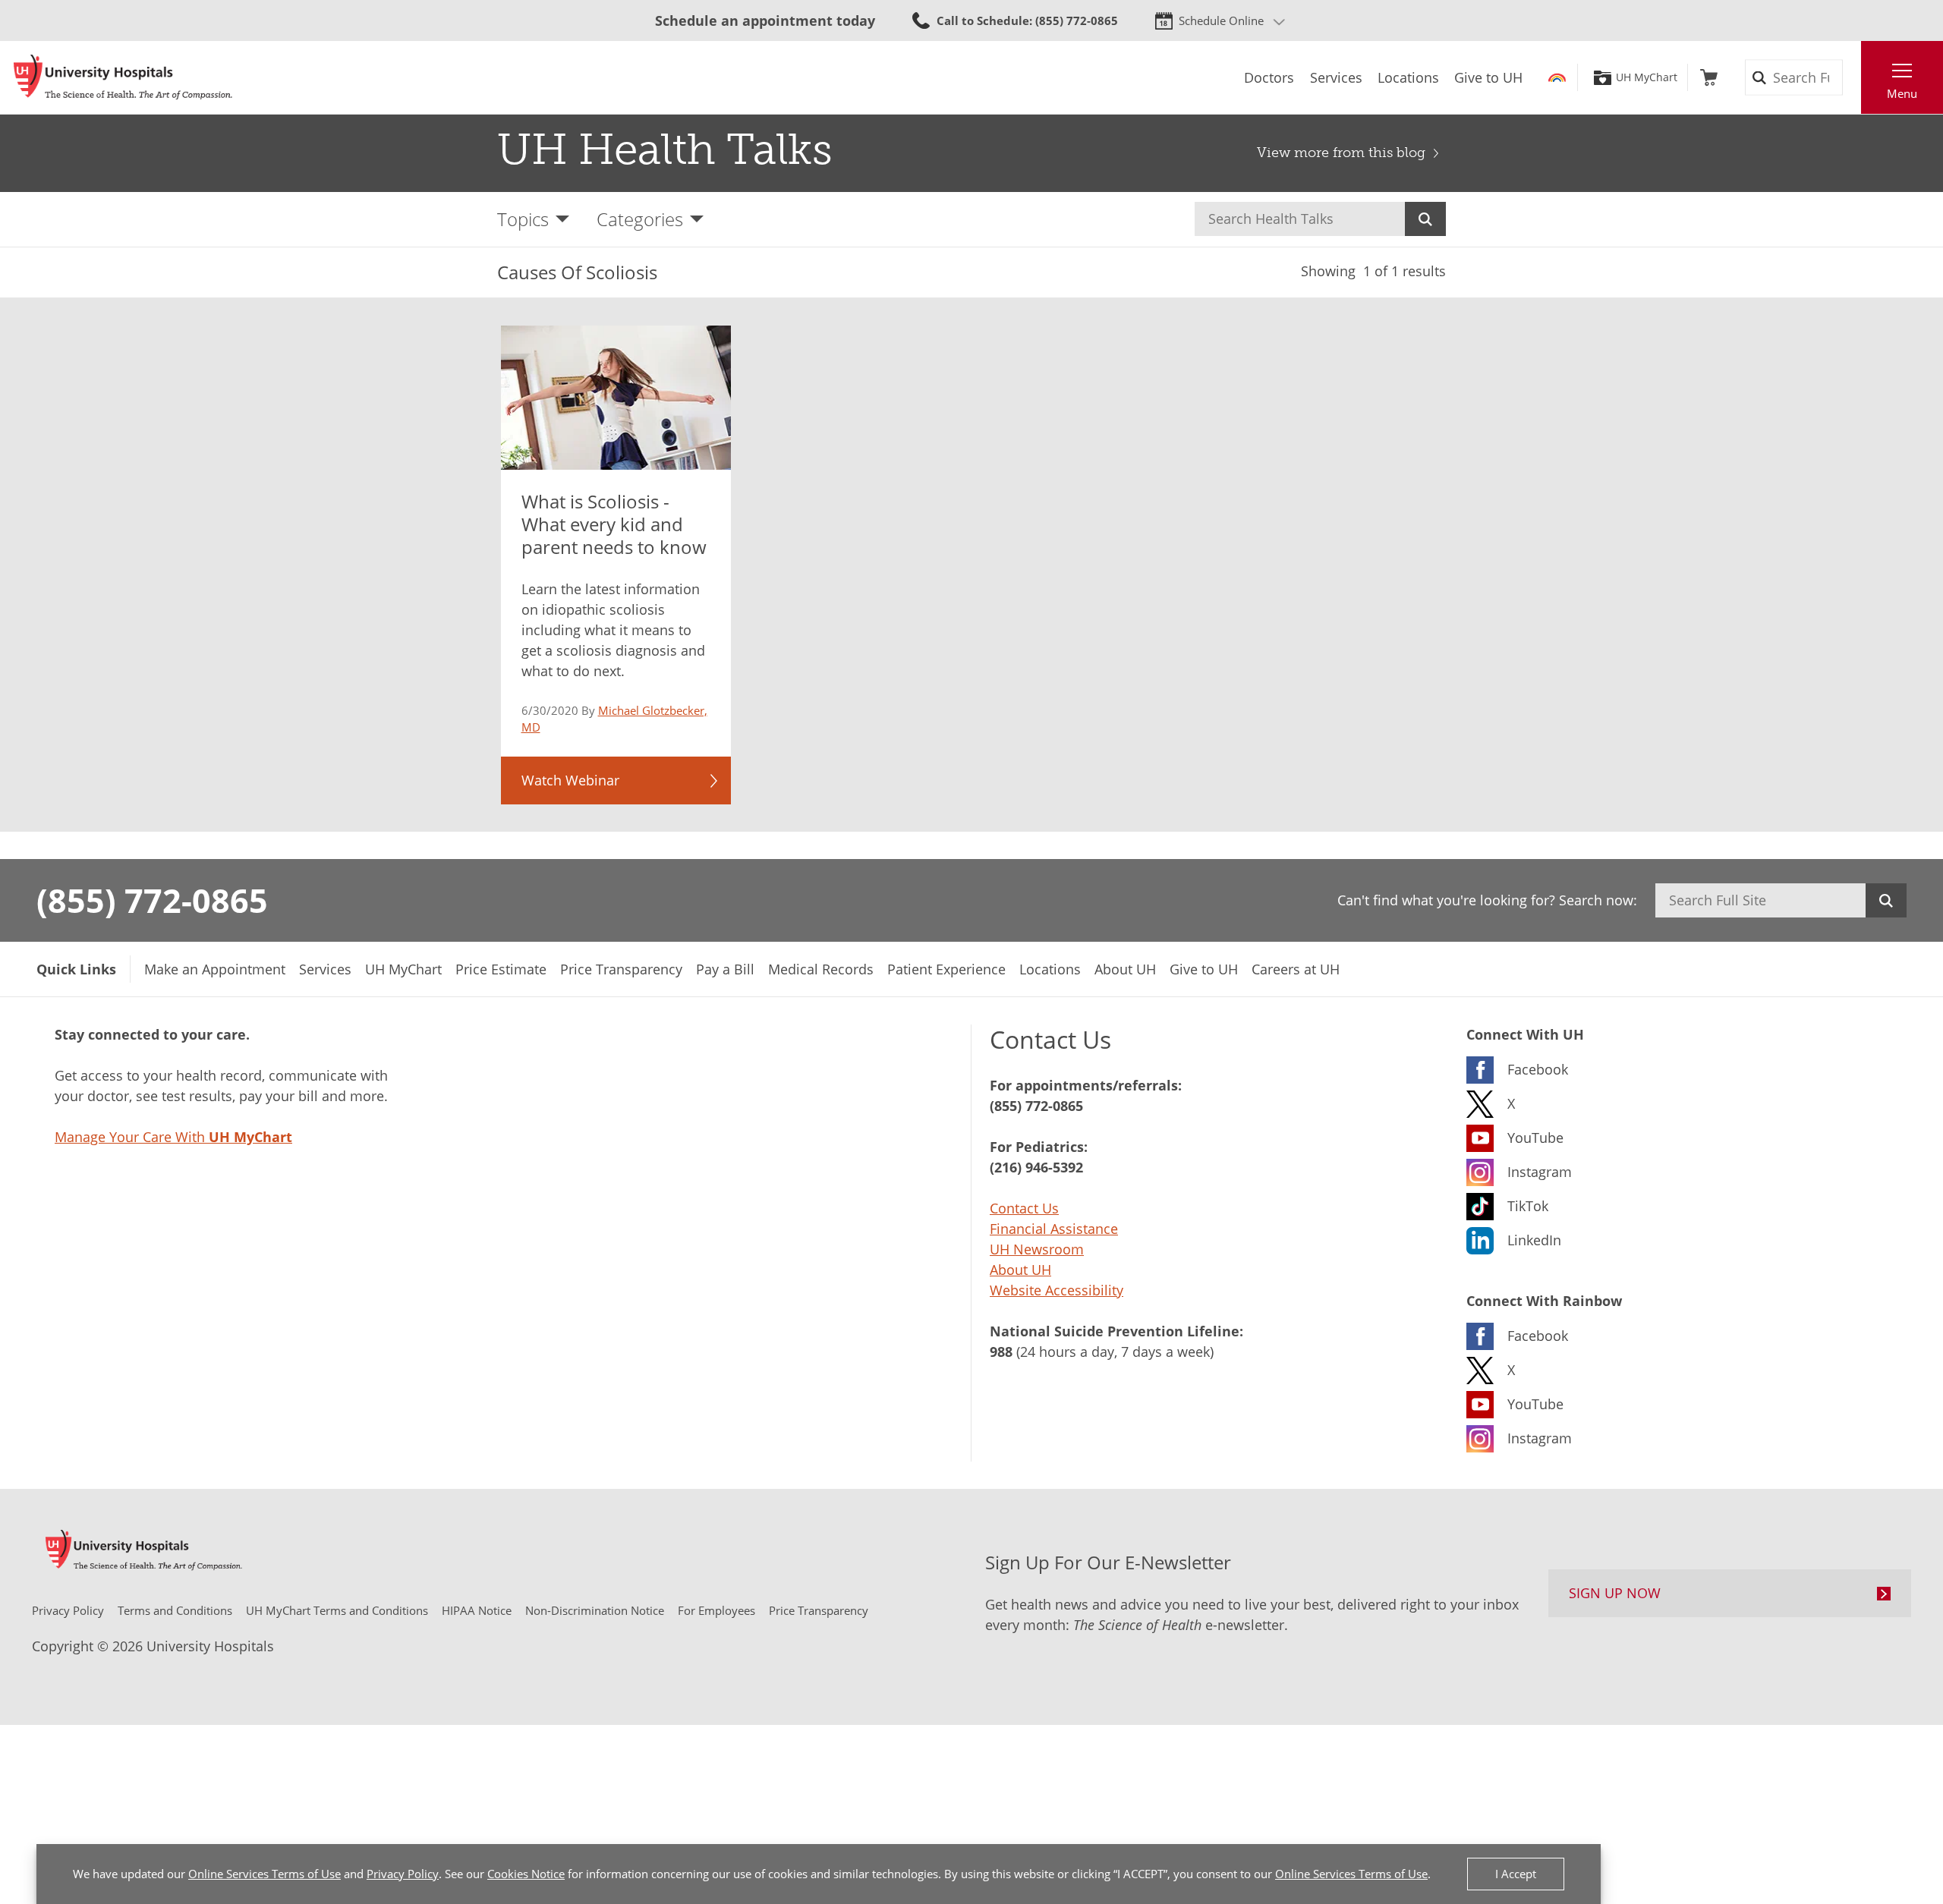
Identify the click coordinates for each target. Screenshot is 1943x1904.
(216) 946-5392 (1036, 1167)
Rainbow (1557, 77)
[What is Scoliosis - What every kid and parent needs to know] (616, 398)
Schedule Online (1221, 20)
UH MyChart (1647, 77)
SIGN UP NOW (1615, 1593)
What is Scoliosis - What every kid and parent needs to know (614, 524)
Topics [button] (523, 219)
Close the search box (1853, 77)
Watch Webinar (570, 780)
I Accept (1516, 1874)
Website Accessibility (1057, 1290)
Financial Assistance (1054, 1229)
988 (1001, 1352)
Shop (1709, 77)
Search (1425, 219)
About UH (1020, 1270)
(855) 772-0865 (152, 900)
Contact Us (1024, 1208)
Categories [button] (640, 219)
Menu (1902, 93)
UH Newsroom (1037, 1249)
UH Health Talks (665, 149)
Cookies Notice (526, 1874)
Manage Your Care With (173, 1137)
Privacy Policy (403, 1874)
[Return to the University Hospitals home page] (123, 77)
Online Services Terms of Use (265, 1874)
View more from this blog (1341, 153)
